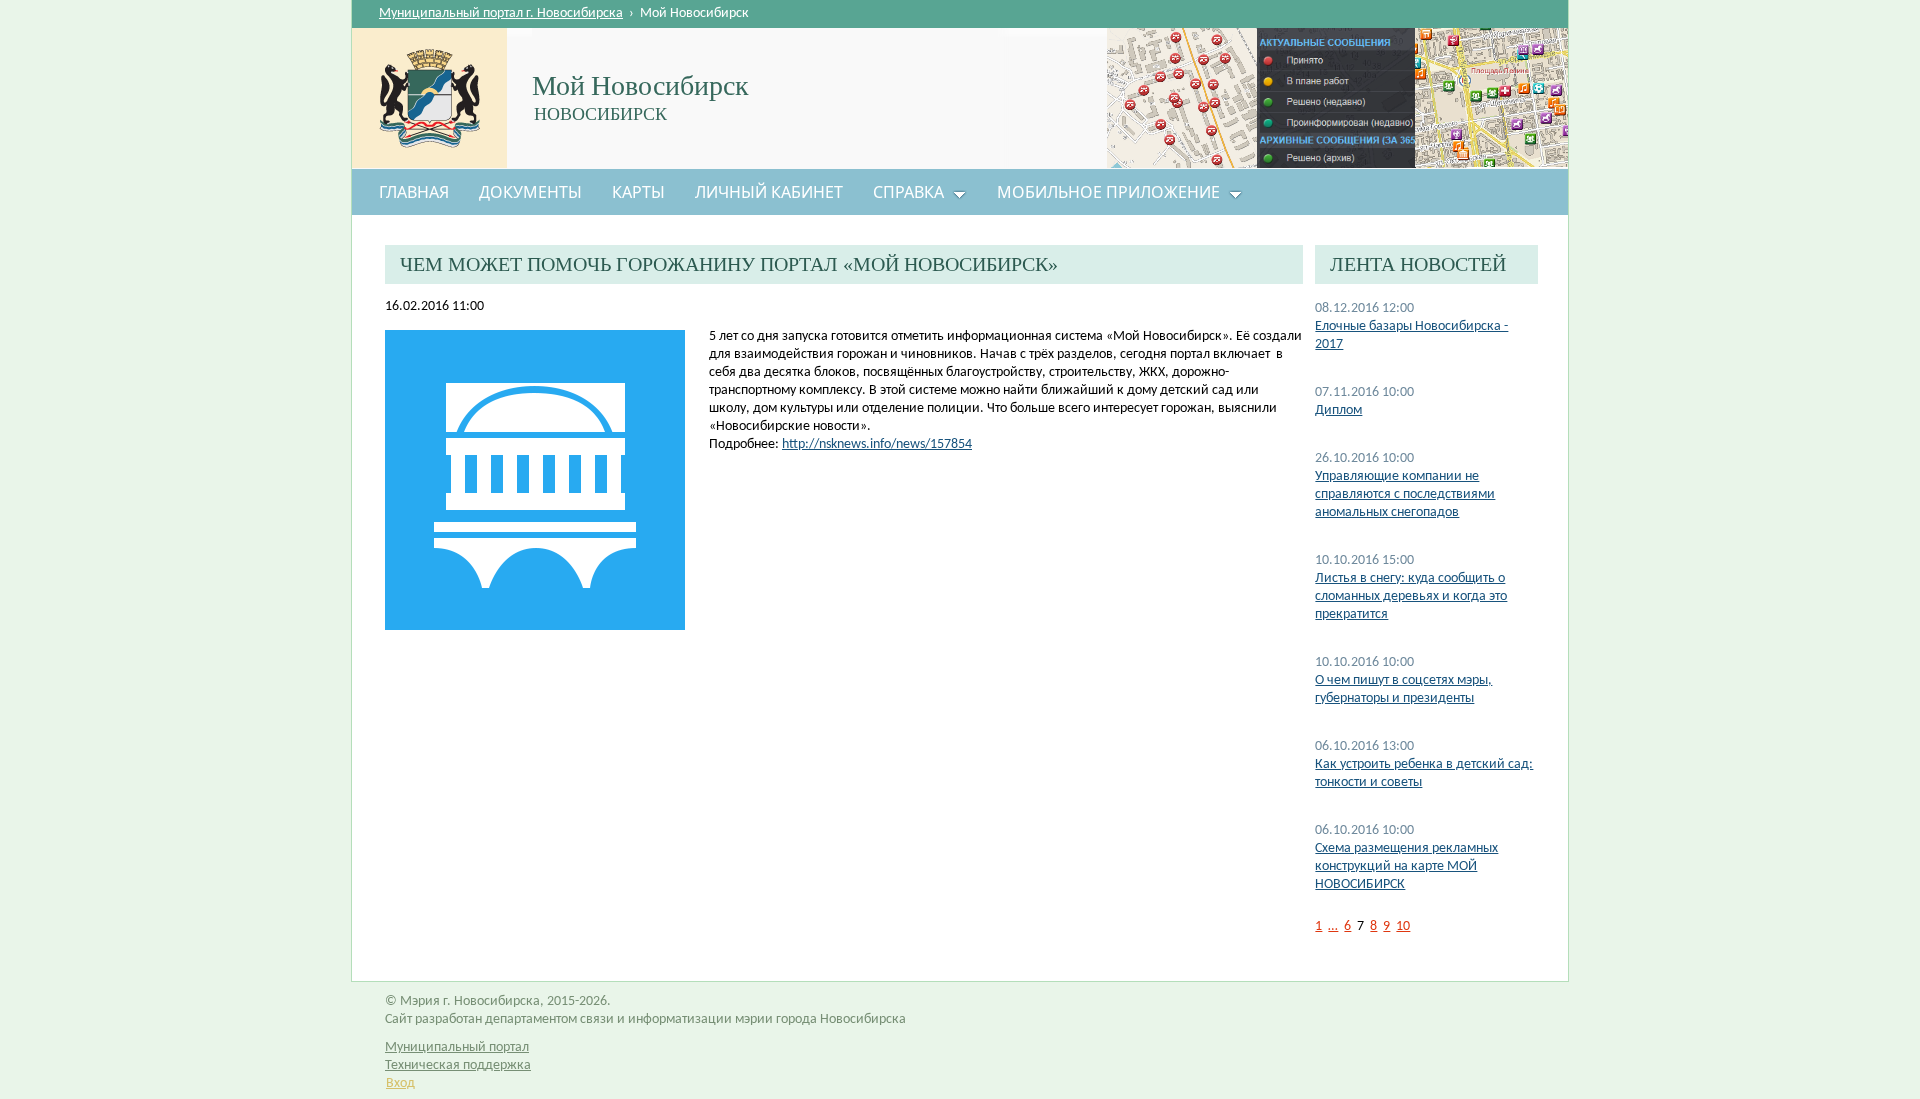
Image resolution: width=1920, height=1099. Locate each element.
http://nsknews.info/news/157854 (877, 444)
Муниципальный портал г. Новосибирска (501, 13)
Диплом (1338, 410)
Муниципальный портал (457, 1047)
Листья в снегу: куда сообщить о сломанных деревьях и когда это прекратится (1411, 596)
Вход (400, 1083)
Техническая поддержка (458, 1065)
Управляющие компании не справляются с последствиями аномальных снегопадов (1405, 494)
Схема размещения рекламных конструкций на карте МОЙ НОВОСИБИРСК (1406, 866)
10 (1403, 926)
